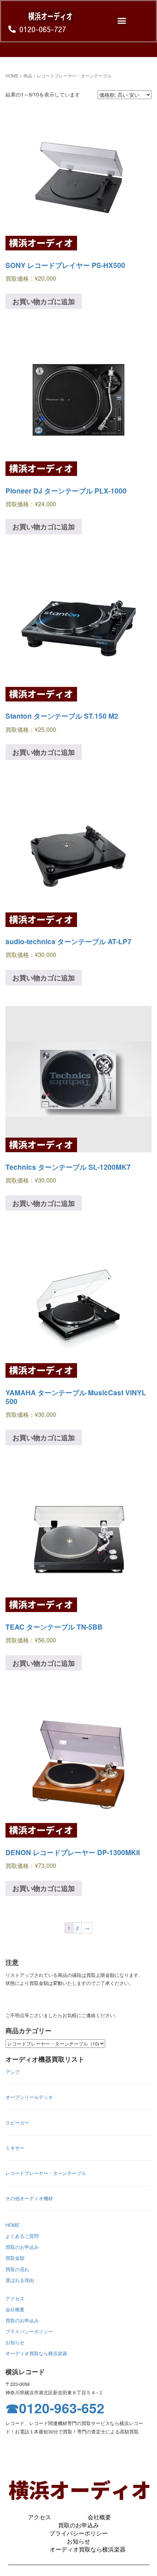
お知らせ (15, 2342)
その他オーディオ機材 (29, 2198)
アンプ (13, 2072)
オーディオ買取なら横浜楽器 (36, 2353)
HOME (12, 75)
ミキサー (15, 2148)
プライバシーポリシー (29, 2331)
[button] (122, 21)
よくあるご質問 (22, 2236)
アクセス (15, 2298)
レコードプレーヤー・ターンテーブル (46, 2173)
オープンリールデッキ (29, 2097)
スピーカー (17, 2123)
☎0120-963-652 (55, 2408)
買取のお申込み (22, 2247)
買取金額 (15, 2258)
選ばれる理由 (20, 2280)
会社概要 (15, 2309)
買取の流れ (17, 2269)
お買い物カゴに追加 (44, 301)
